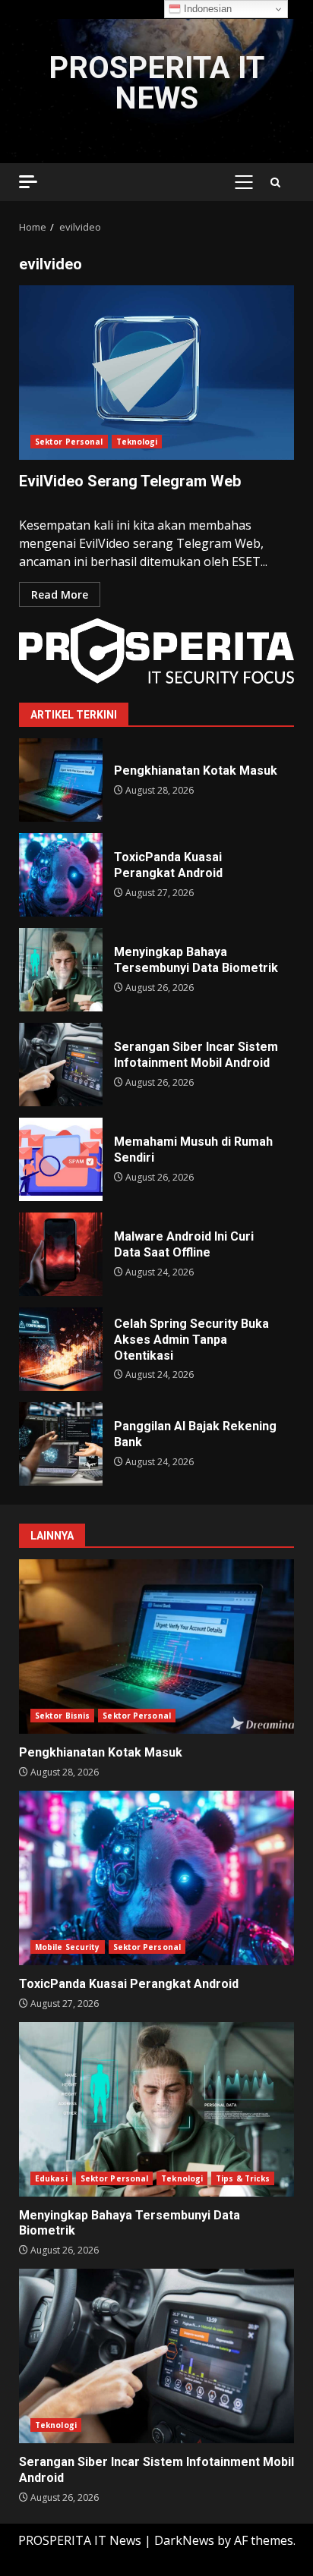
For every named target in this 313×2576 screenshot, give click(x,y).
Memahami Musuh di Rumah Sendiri (61, 1159)
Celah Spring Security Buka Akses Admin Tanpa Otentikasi (61, 1349)
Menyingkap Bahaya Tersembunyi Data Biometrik (61, 970)
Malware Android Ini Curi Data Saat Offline (61, 1254)
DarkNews (184, 2540)
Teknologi (137, 442)
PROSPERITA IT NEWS (156, 83)
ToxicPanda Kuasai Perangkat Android (61, 875)
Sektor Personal (69, 442)
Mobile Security (68, 1947)
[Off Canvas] (28, 182)
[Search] (275, 182)
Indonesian (206, 9)
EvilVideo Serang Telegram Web (156, 373)
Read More (60, 594)
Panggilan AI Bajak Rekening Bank (61, 1444)
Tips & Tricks (243, 2178)
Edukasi (51, 2178)
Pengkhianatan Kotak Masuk (61, 780)
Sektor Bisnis (62, 1716)
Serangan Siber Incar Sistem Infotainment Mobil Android (61, 1065)
